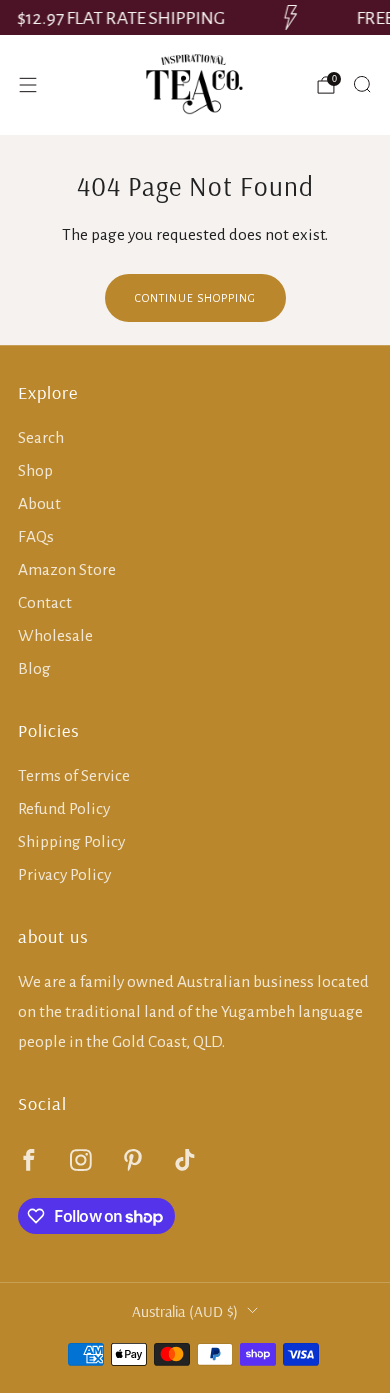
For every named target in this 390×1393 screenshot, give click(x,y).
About (39, 503)
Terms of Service (74, 775)
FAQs (36, 536)
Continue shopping (195, 298)
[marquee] (195, 17)
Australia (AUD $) (185, 1311)
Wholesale (55, 635)
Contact (45, 602)
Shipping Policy (71, 841)
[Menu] (28, 85)
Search (41, 437)
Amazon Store (67, 569)
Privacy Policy (64, 874)
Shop (35, 470)
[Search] (362, 84)
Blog (34, 668)
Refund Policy (64, 808)
